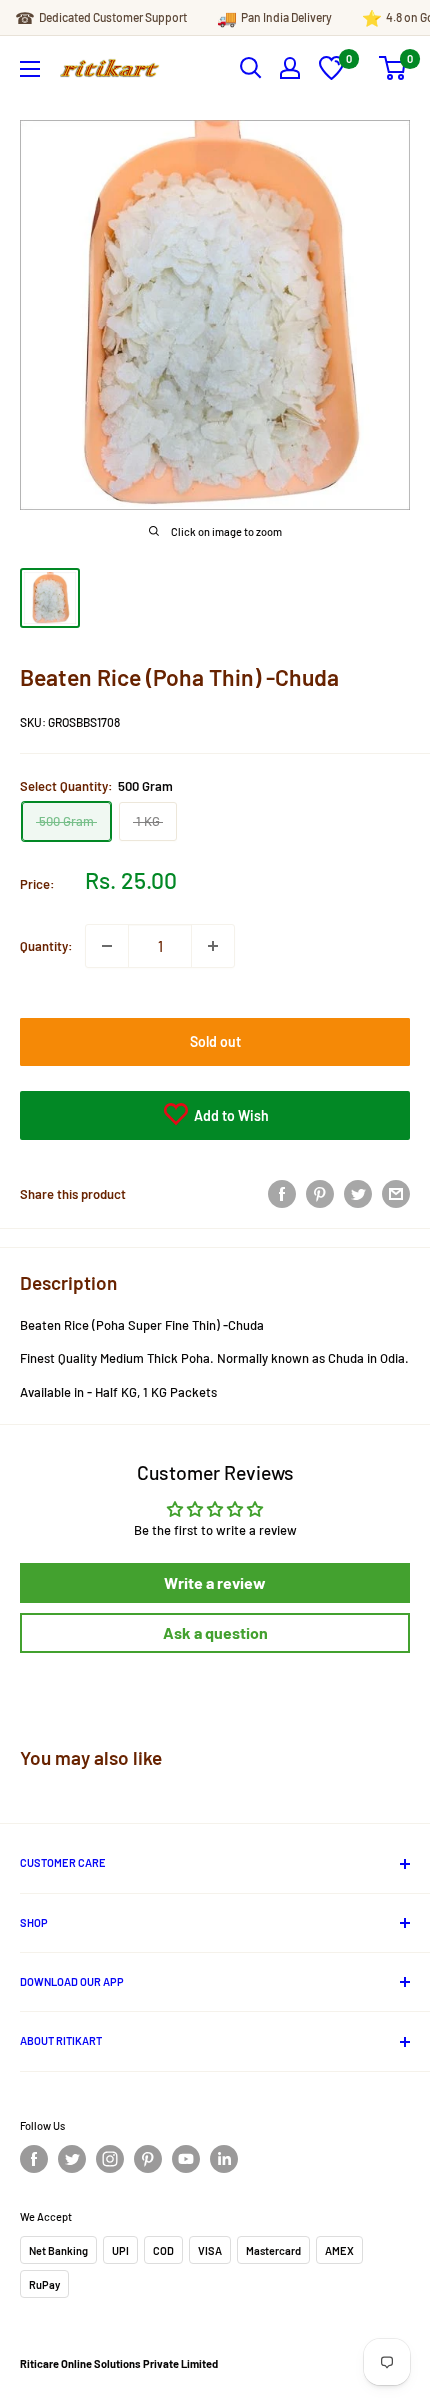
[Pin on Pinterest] (320, 1194)
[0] (331, 75)
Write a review (215, 1582)
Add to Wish (230, 1115)
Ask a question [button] (215, 1632)
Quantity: (46, 946)
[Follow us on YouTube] (186, 2159)
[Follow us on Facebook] (34, 2159)
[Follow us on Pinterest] (148, 2159)
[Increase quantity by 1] (213, 946)
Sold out (215, 1041)
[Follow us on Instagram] (110, 2159)
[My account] (290, 68)
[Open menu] (30, 69)
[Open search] (251, 68)
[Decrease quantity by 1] (107, 946)
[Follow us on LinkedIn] (224, 2159)
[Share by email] (396, 1194)
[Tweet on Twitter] (358, 1194)
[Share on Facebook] (282, 1194)
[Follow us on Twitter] (72, 2159)
